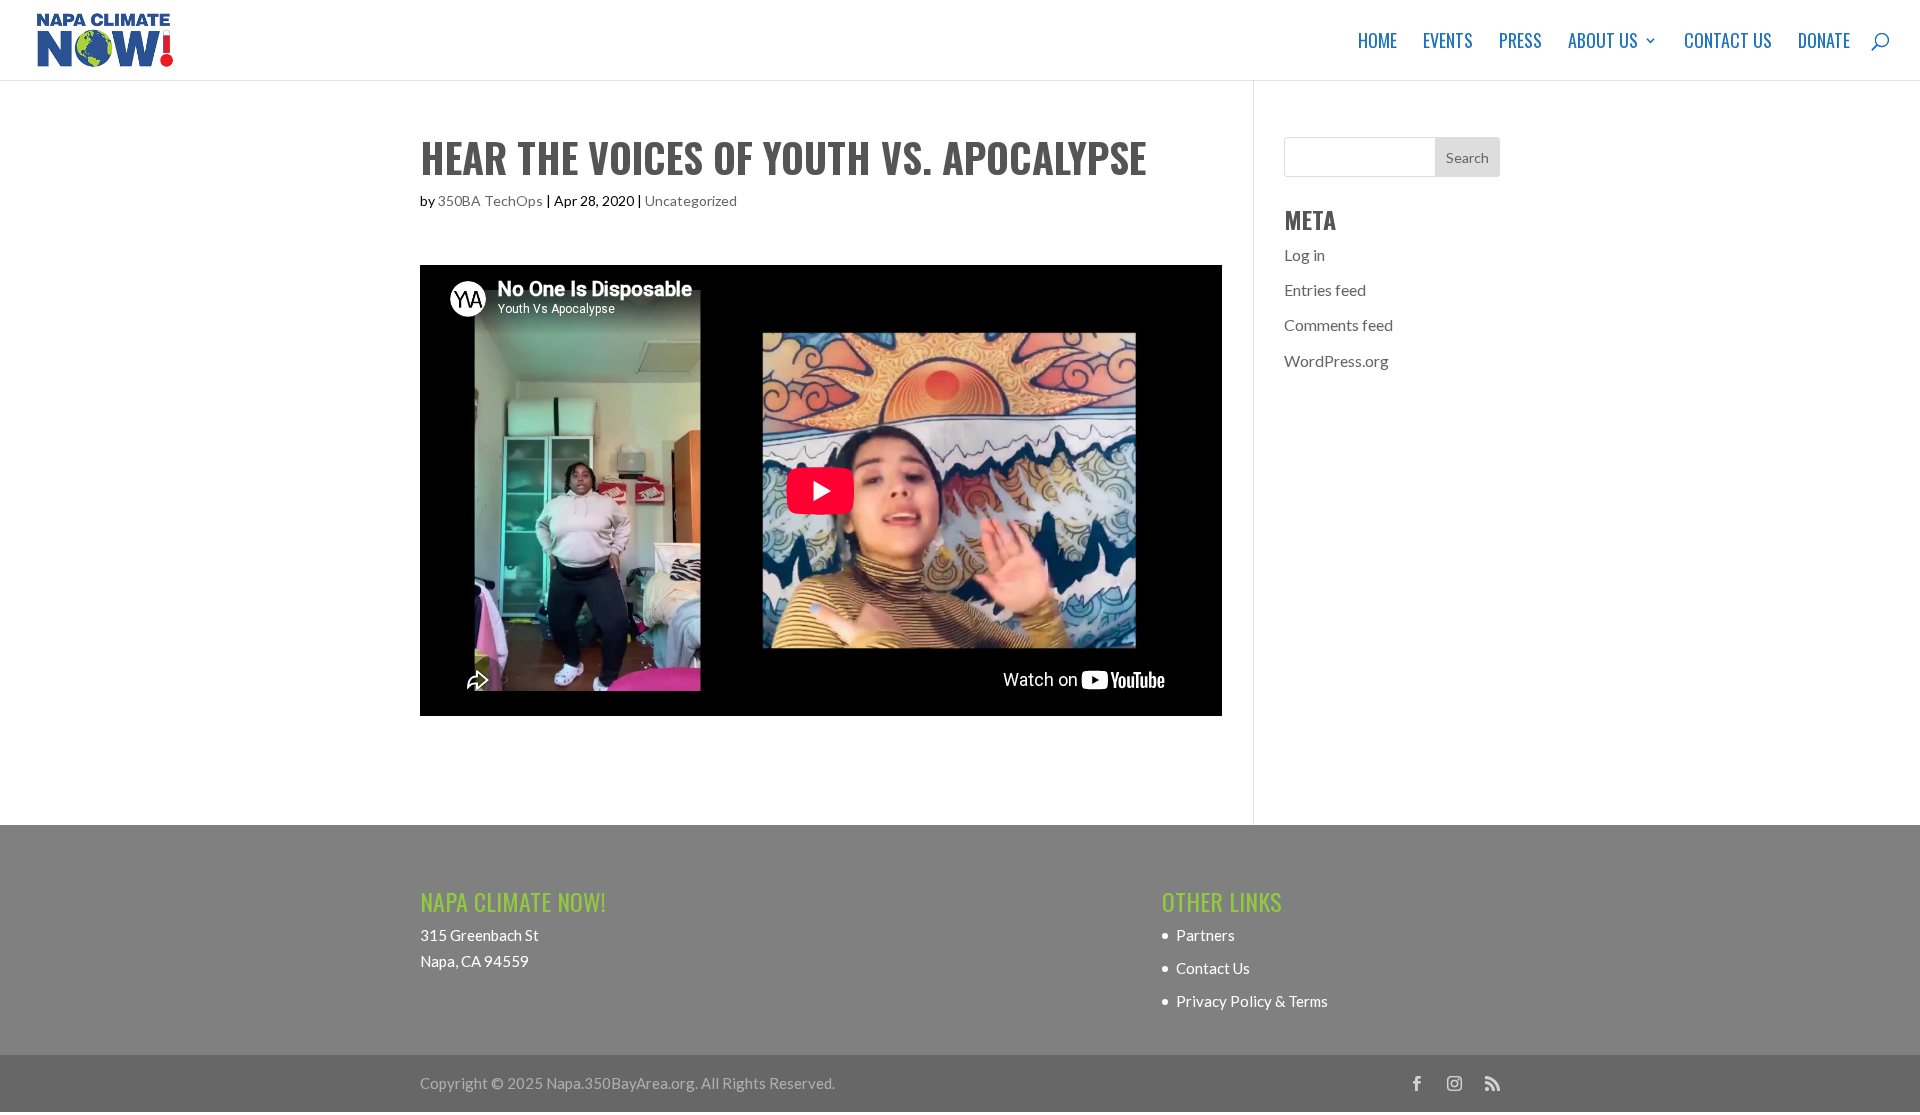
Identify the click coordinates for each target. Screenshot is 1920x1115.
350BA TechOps (490, 200)
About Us (1603, 43)
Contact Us (1728, 43)
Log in (1304, 254)
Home (1377, 43)
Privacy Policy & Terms (1252, 1001)
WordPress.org (1336, 360)
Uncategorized (691, 200)
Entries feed (1325, 289)
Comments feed (1338, 324)
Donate (1824, 43)
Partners (1205, 935)
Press (1520, 43)
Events (1448, 43)
